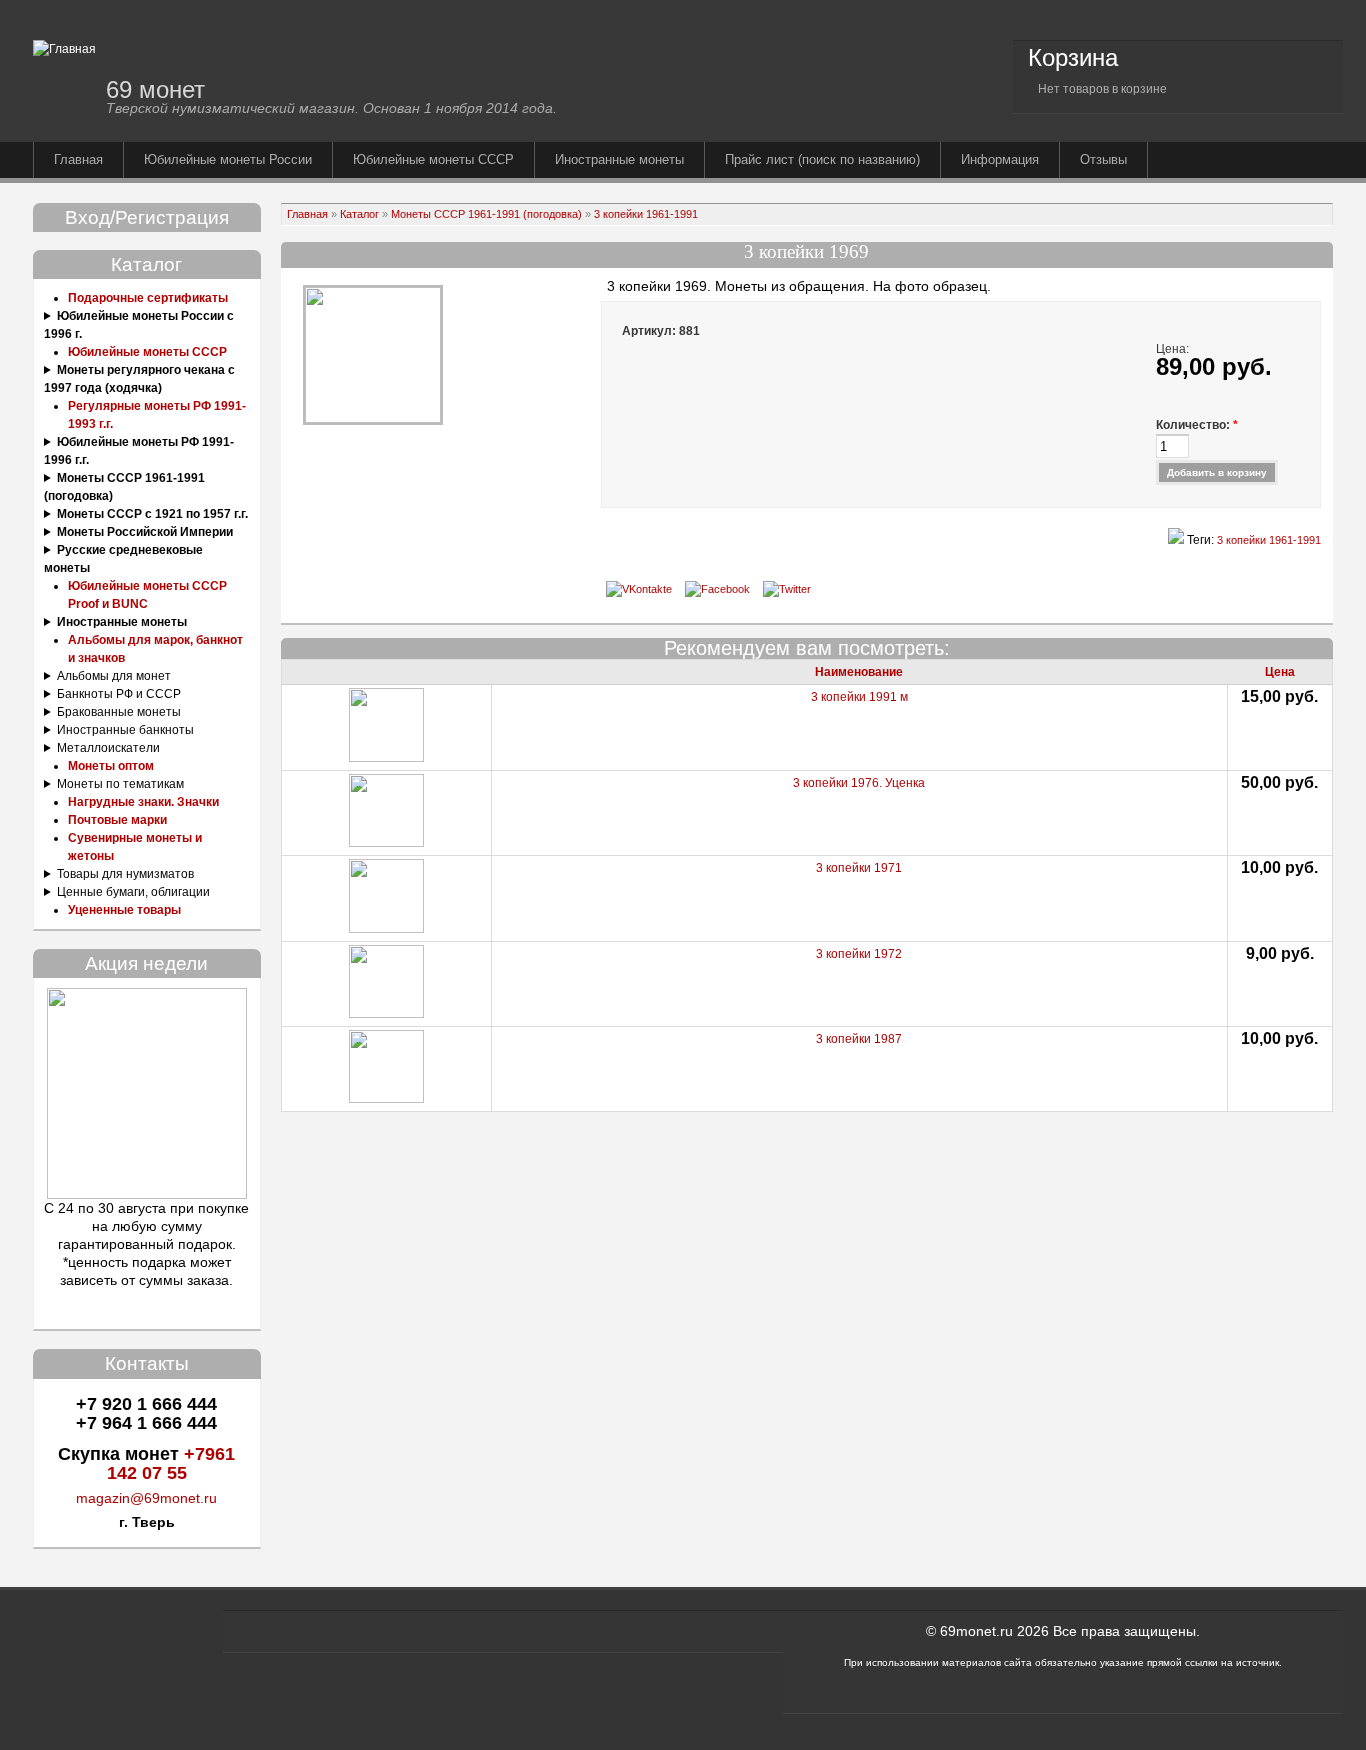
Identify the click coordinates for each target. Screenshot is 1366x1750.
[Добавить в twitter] (787, 589)
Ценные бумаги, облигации (133, 892)
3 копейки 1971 (859, 868)
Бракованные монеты (119, 712)
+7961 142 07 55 (171, 1463)
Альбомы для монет (114, 676)
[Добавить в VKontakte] (639, 589)
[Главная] (64, 49)
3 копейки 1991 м (859, 697)
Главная (78, 159)
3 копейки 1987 (859, 1039)
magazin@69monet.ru (146, 1498)
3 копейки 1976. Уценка (859, 783)
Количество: (1197, 425)
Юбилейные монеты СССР (433, 159)
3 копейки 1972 (859, 954)
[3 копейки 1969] (373, 419)
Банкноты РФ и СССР (119, 694)
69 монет (155, 89)
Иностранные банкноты (125, 730)
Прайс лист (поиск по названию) (822, 159)
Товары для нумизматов (125, 874)
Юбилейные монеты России (228, 159)
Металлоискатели (108, 748)
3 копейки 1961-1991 (646, 214)
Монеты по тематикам (120, 784)
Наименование (859, 672)
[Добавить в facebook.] (717, 589)
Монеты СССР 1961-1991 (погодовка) (486, 214)
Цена (1280, 672)
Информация (1000, 159)
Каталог (359, 214)
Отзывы (1103, 159)
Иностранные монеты (619, 159)
